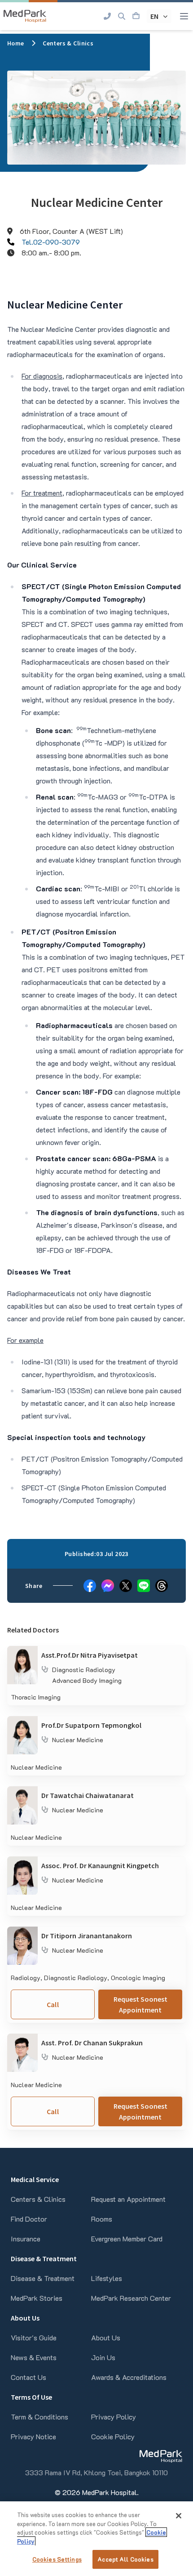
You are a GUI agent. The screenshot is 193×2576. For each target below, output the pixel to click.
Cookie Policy (113, 2436)
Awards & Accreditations (129, 2377)
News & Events (34, 2357)
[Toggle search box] (122, 16)
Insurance (26, 2238)
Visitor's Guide (34, 2337)
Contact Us (29, 2377)
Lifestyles (107, 2278)
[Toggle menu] (184, 16)
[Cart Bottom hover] (136, 16)
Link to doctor (29, 1651)
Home (16, 43)
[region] (96, 2539)
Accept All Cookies (125, 2559)
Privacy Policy (114, 2417)
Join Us (103, 2357)
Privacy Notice (33, 2436)
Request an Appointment (128, 2199)
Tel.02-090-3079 (51, 242)
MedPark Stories (37, 2298)
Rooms (102, 2219)
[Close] (179, 2516)
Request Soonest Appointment (140, 2004)
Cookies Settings (57, 2559)
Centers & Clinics (68, 43)
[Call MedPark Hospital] (107, 16)
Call (53, 2004)
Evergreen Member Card (127, 2238)
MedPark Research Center (131, 2298)
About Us (106, 2337)
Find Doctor (29, 2219)
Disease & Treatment (43, 2278)
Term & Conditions (39, 2417)
